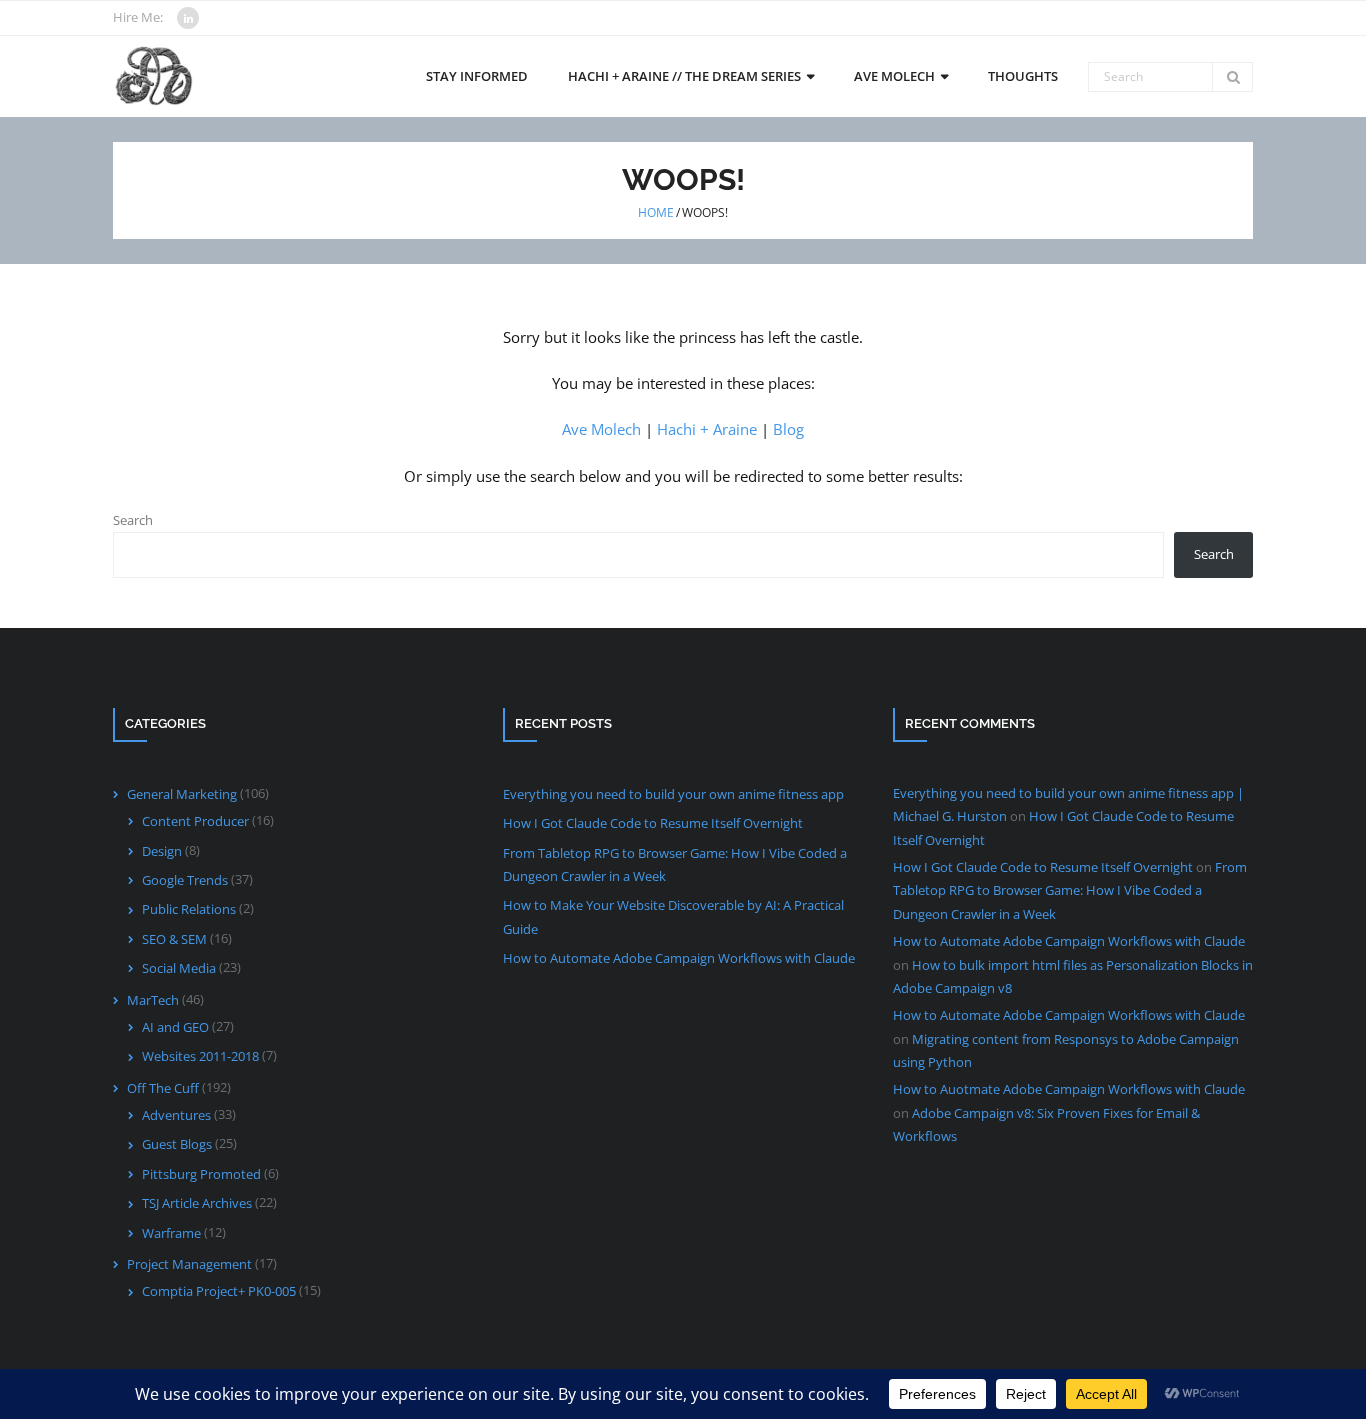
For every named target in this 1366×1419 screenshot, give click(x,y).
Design (162, 851)
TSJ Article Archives (197, 1203)
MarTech (153, 1000)
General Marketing (182, 794)
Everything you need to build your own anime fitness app (673, 794)
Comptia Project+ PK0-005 (219, 1291)
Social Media (179, 968)
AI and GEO (175, 1027)
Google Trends (185, 880)
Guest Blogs (177, 1144)
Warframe (171, 1233)
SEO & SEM (174, 939)
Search (133, 520)
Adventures (176, 1115)
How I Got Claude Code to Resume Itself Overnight (653, 823)
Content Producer (195, 821)
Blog (788, 429)
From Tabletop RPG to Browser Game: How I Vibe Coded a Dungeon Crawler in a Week (675, 864)
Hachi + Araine (707, 429)
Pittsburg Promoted (201, 1174)
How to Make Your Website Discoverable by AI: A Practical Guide (673, 916)
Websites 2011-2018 (200, 1056)
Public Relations (189, 909)
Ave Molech (601, 429)
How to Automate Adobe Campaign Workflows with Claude (679, 958)
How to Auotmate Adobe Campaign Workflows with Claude (1069, 1089)
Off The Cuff (163, 1088)
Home (656, 212)
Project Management (189, 1264)
